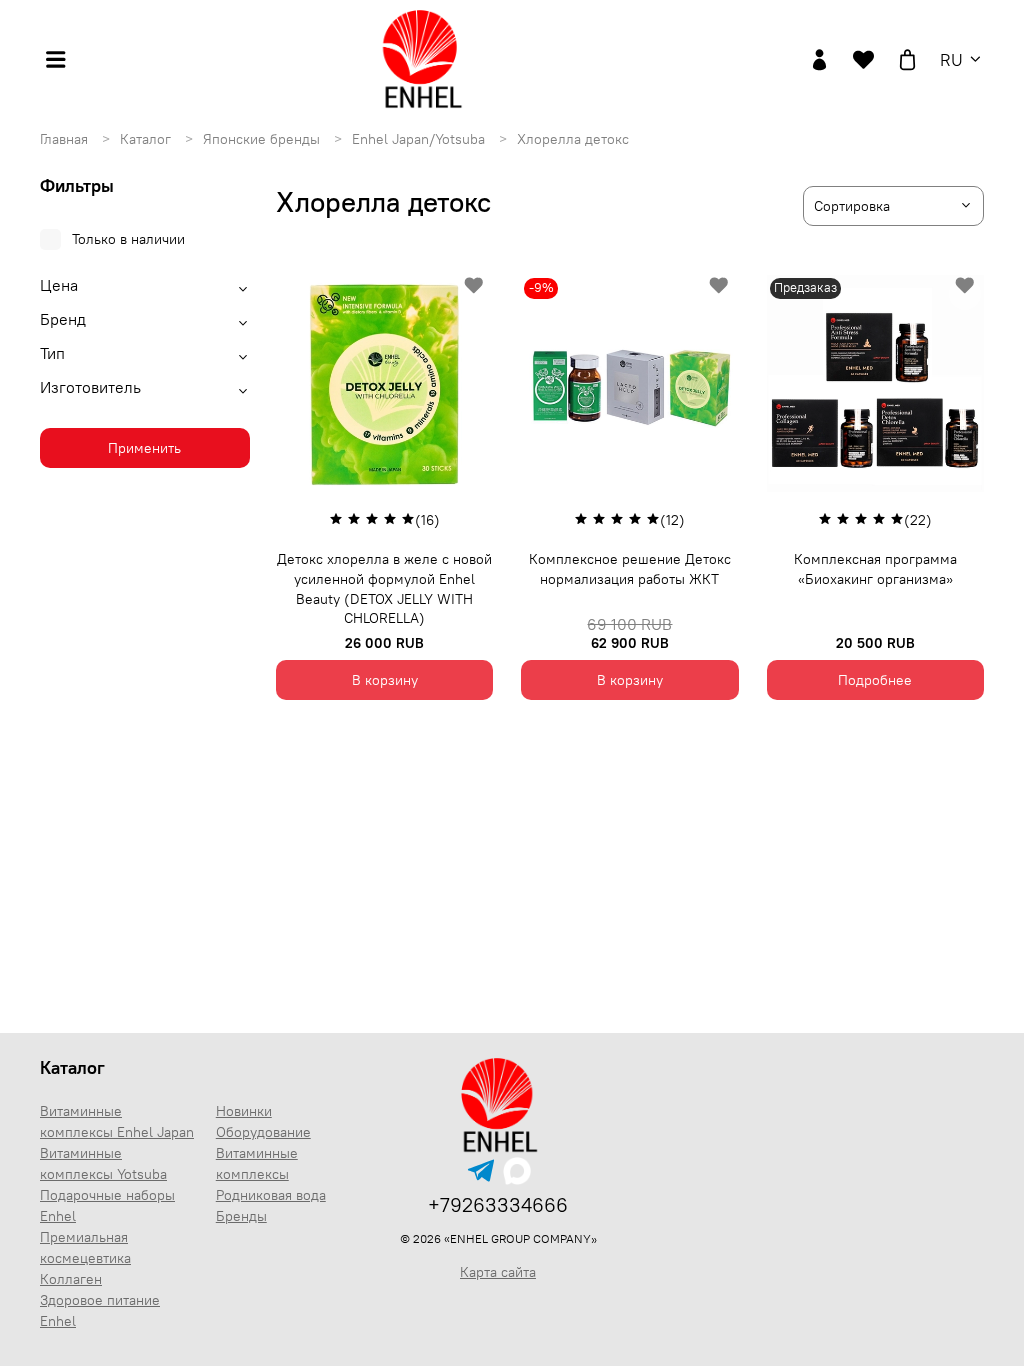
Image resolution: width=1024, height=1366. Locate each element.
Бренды (241, 1216)
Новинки (244, 1111)
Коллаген (71, 1279)
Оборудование (263, 1132)
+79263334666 (498, 1204)
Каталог (147, 139)
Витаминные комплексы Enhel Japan (117, 1121)
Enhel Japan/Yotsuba (420, 139)
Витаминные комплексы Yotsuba (103, 1163)
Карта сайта (498, 1272)
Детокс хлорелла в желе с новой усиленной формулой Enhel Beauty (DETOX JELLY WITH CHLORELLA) (384, 588)
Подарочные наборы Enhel (107, 1205)
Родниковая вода (271, 1195)
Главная (66, 139)
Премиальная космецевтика (85, 1247)
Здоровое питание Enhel (100, 1310)
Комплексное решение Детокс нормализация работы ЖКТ (630, 569)
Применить (144, 448)
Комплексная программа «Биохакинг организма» (875, 569)
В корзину (385, 680)
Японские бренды (263, 139)
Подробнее (875, 680)
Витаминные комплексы (257, 1163)
